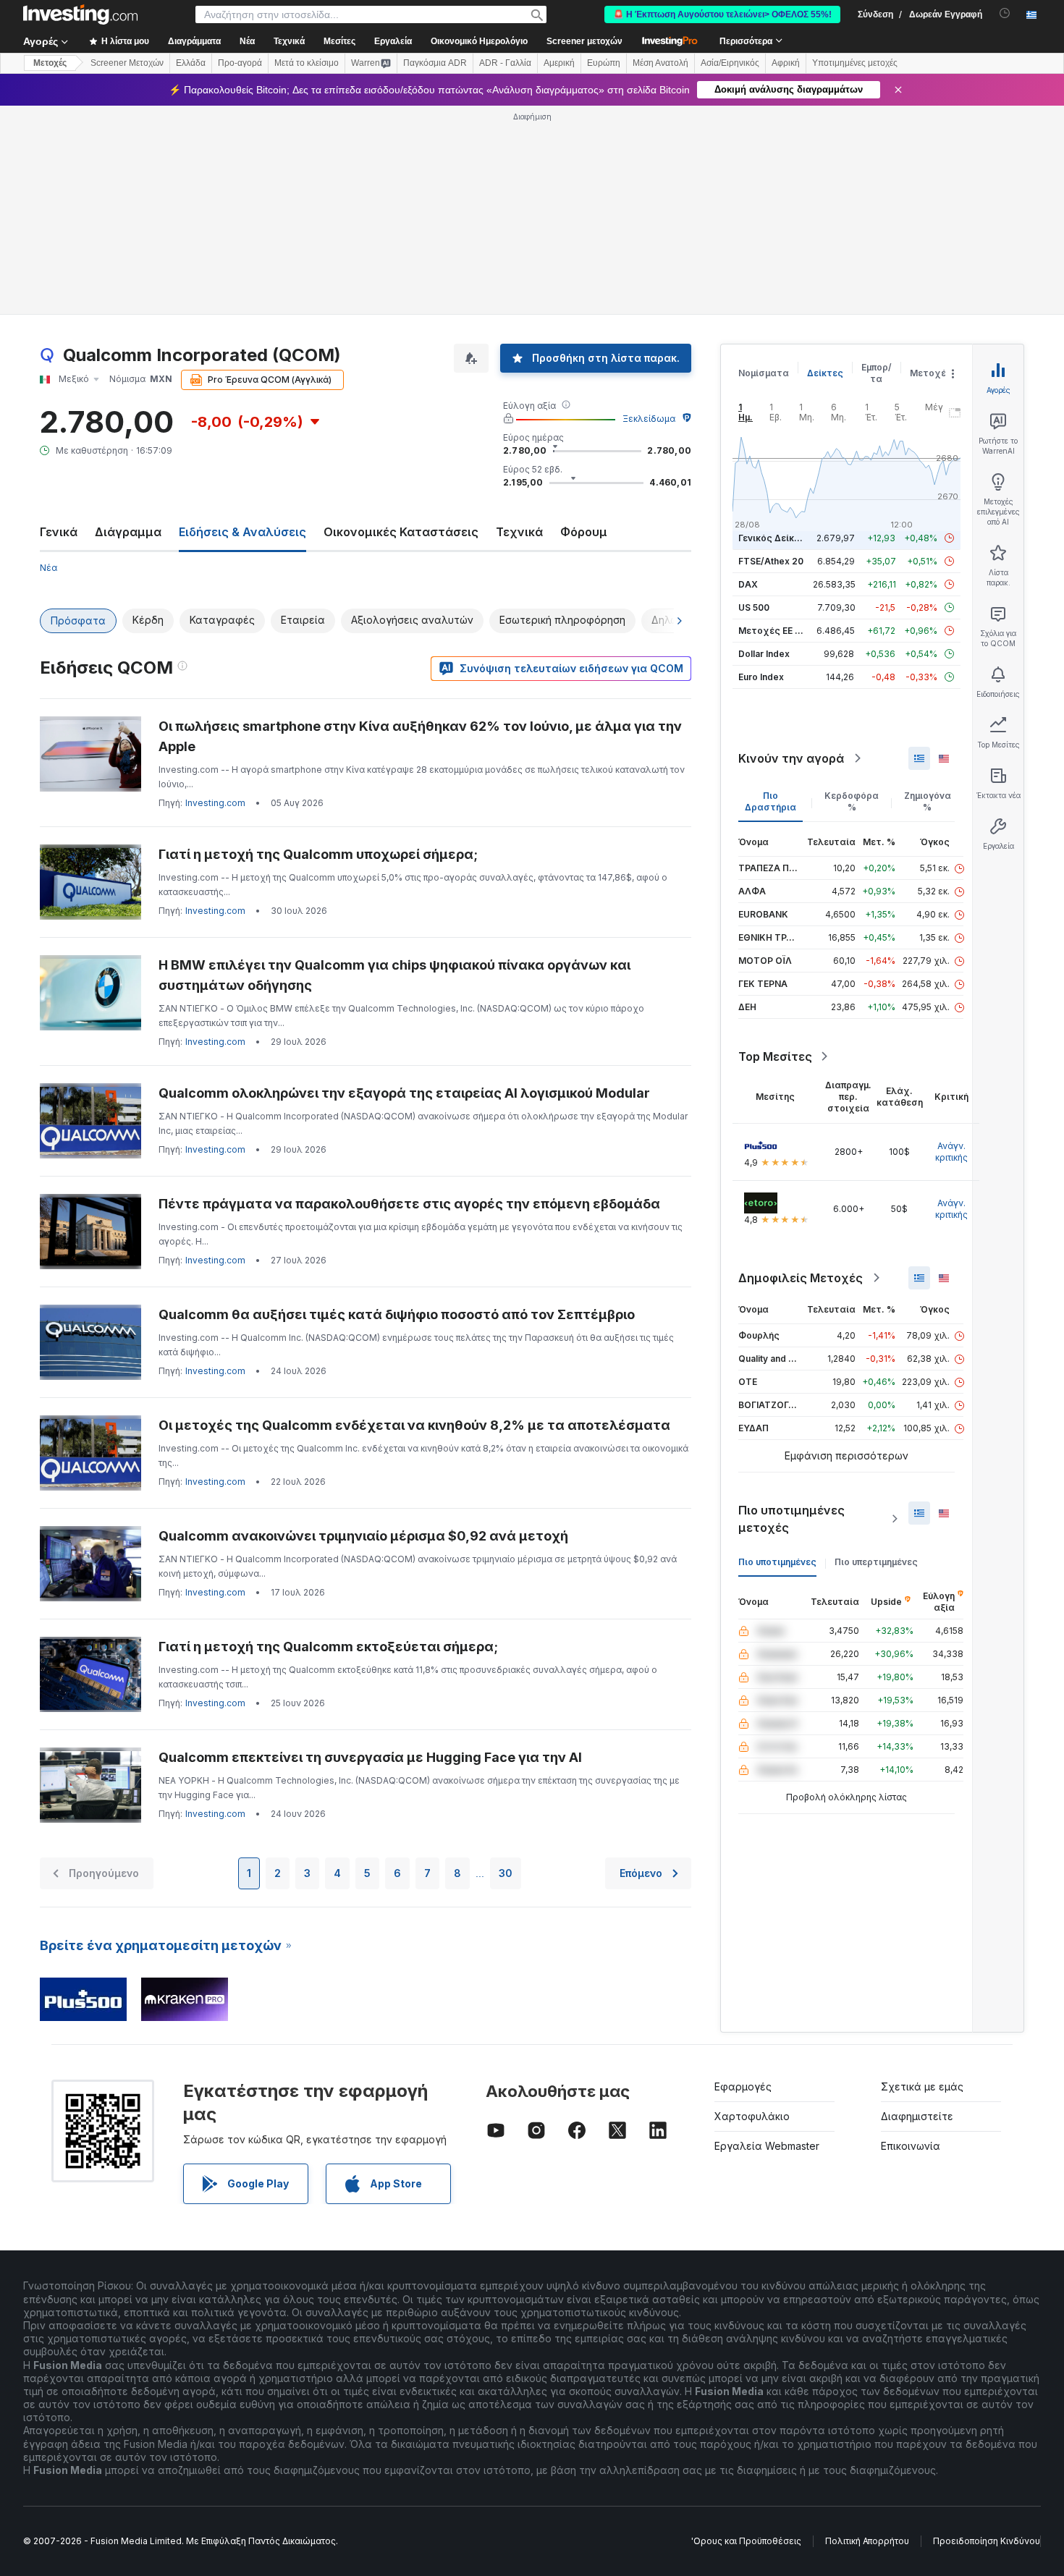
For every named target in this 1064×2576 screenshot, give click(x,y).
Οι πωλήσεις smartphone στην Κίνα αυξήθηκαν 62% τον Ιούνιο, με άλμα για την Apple (420, 736)
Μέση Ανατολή (660, 63)
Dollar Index (764, 654)
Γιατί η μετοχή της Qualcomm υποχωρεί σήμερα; (318, 854)
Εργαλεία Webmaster (767, 2146)
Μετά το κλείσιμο (307, 63)
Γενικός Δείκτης (774, 538)
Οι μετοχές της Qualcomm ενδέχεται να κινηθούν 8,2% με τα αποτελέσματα (414, 1425)
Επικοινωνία (911, 2146)
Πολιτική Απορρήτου (867, 2541)
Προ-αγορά (240, 63)
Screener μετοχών (584, 41)
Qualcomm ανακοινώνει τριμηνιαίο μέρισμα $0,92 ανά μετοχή (363, 1536)
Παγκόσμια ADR (435, 63)
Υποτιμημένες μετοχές (855, 63)
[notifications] (1005, 13)
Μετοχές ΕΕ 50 (772, 631)
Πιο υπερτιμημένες (876, 1562)
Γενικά (59, 532)
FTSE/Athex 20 (771, 561)
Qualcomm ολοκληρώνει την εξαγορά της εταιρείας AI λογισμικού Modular (404, 1093)
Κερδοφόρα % (852, 801)
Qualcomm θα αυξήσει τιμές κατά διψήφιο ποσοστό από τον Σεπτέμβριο (397, 1314)
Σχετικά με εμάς (922, 2086)
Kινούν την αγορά (791, 758)
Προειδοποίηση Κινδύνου (987, 2541)
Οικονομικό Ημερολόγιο (479, 41)
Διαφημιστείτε (917, 2116)
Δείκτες (825, 373)
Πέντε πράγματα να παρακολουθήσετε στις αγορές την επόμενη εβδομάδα (409, 1204)
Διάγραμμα (128, 532)
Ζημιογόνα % (928, 801)
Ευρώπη (604, 63)
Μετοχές (931, 373)
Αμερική (559, 63)
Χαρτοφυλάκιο (752, 2116)
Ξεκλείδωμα (649, 419)
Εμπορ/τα (877, 373)
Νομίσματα (764, 373)
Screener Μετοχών (127, 63)
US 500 (754, 607)
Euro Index (761, 677)
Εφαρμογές (743, 2086)
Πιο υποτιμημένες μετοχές (791, 1519)
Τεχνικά (519, 532)
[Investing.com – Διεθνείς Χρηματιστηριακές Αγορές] (80, 14)
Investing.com (215, 803)
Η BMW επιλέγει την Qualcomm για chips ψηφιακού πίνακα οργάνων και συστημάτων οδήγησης (394, 975)
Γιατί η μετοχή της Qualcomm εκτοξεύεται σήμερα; (328, 1647)
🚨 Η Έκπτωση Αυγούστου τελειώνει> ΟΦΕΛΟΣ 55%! (722, 14)
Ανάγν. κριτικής (951, 1152)
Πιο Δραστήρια (770, 801)
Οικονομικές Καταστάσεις (401, 532)
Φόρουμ (584, 532)
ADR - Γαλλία (505, 63)
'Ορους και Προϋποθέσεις (746, 2541)
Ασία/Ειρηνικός (730, 63)
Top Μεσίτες (775, 1056)
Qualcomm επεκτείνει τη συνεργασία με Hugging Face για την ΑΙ (370, 1757)
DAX (748, 584)
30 (506, 1873)
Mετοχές (50, 63)
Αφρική (786, 63)
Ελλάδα (191, 63)
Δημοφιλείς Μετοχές (801, 1278)
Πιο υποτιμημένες (777, 1562)
